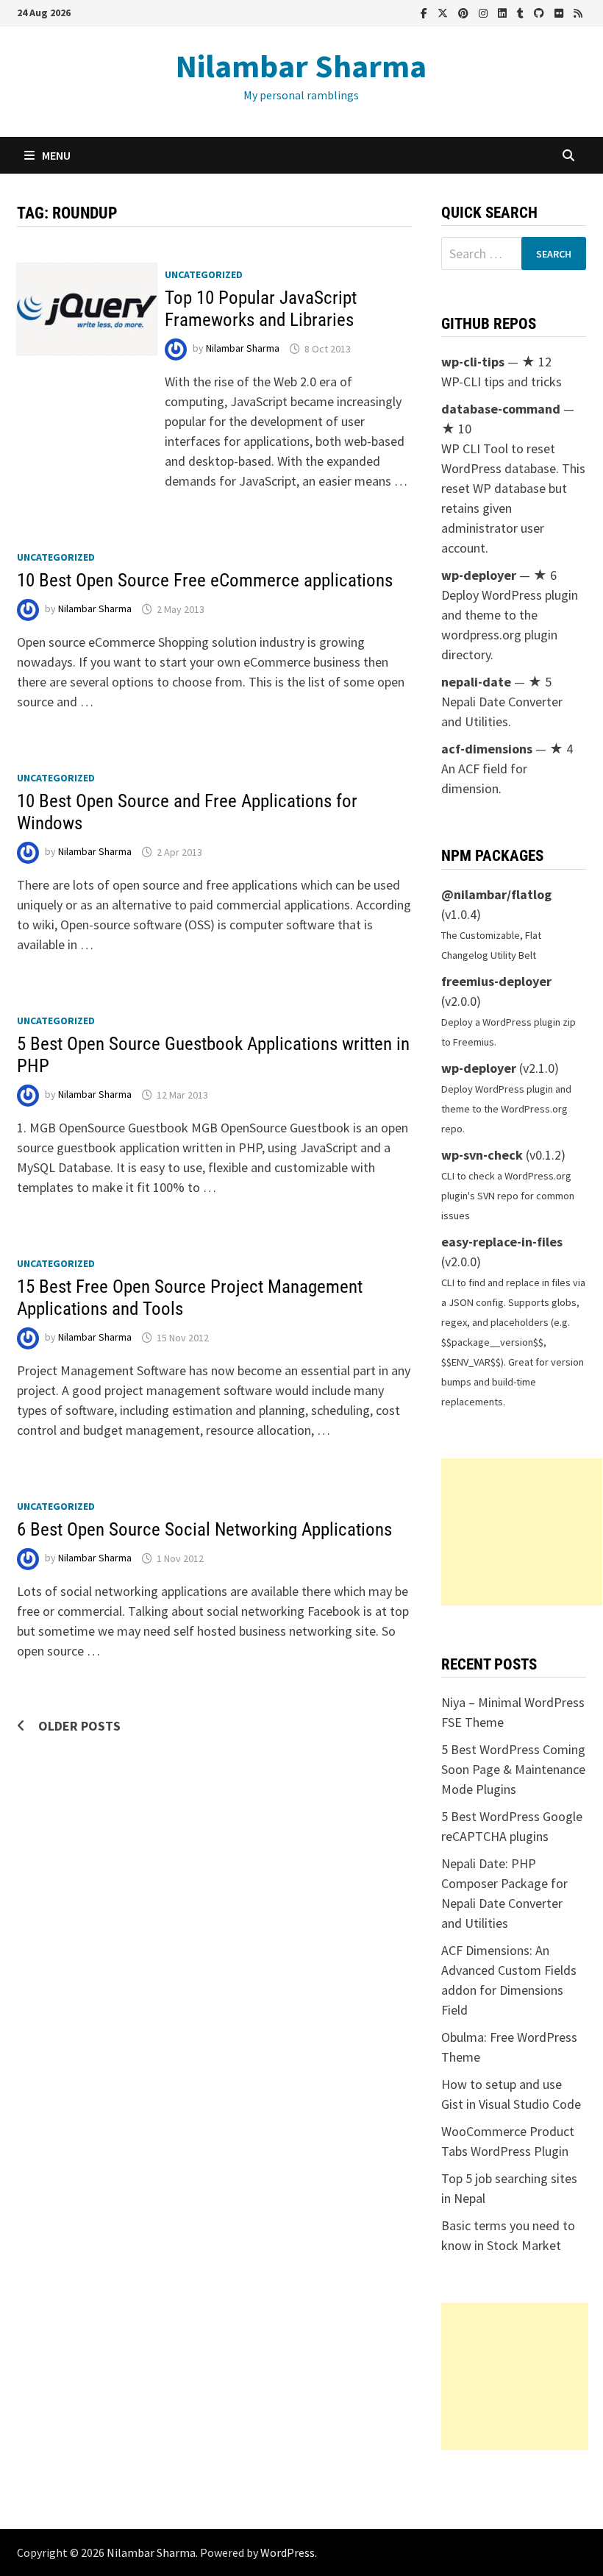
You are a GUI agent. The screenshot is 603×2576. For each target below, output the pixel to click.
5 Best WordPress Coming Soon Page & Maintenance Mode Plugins (513, 1769)
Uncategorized (204, 274)
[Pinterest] (465, 12)
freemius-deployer (496, 981)
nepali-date (476, 682)
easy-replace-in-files (502, 1242)
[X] (444, 12)
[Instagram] (485, 12)
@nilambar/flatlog (496, 894)
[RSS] (578, 12)
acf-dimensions (487, 749)
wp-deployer (479, 575)
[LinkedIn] (504, 12)
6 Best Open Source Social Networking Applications (204, 1529)
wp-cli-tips (473, 362)
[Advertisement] (522, 1532)
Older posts (79, 1726)
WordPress (288, 2552)
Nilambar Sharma (301, 66)
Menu (56, 155)
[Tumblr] (522, 12)
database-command (501, 409)
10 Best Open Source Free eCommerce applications (205, 580)
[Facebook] (425, 12)
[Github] (540, 12)
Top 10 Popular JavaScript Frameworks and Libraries (261, 309)
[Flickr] (560, 12)
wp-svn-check (482, 1155)
